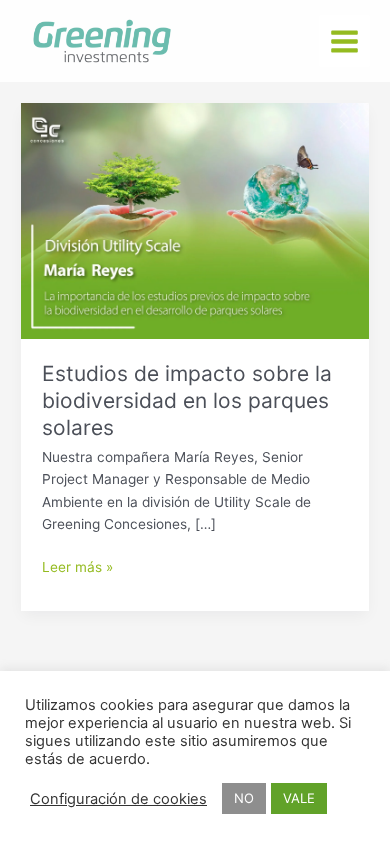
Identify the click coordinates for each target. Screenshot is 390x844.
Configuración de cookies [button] (118, 799)
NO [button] (244, 798)
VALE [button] (299, 798)
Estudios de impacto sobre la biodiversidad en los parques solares (187, 401)
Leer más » (77, 565)
